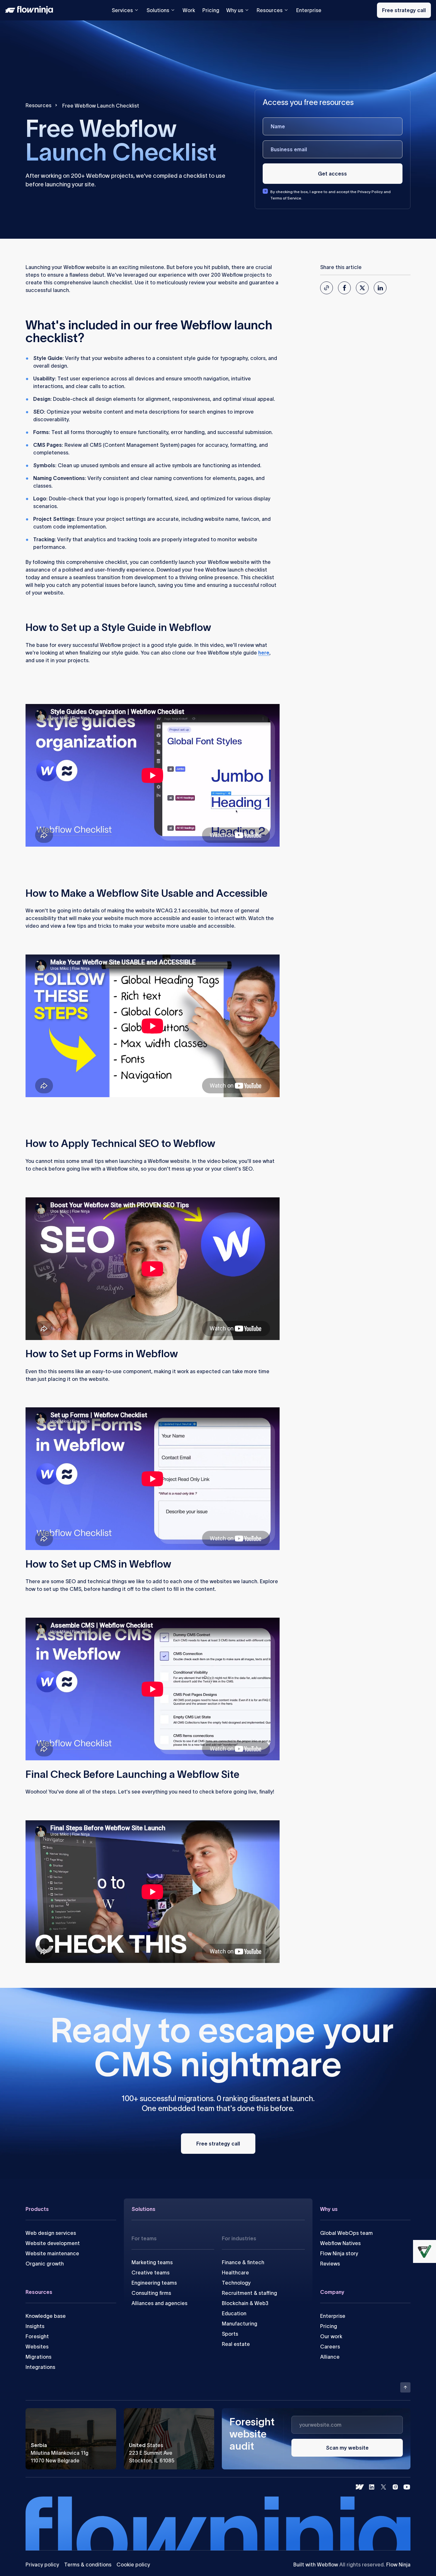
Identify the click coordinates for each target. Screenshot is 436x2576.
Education (234, 2313)
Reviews (330, 2264)
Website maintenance (52, 2253)
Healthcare (235, 2273)
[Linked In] (372, 2487)
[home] (31, 10)
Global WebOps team (346, 2233)
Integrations (40, 2367)
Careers (330, 2347)
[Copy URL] (327, 288)
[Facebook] (360, 2487)
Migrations (38, 2357)
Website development (53, 2243)
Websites (37, 2347)
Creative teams (150, 2273)
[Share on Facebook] (344, 288)
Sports (230, 2334)
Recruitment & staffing (249, 2293)
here (264, 653)
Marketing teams (152, 2262)
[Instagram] (395, 2487)
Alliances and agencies (159, 2303)
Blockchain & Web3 (245, 2303)
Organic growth (45, 2264)
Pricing (211, 10)
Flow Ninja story (339, 2253)
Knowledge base (46, 2316)
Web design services (51, 2233)
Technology (236, 2283)
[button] (347, 2448)
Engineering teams (154, 2283)
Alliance (330, 2357)
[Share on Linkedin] (380, 288)
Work (189, 10)
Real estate (236, 2344)
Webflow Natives (340, 2243)
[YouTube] (407, 2487)
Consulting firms (151, 2293)
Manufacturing (240, 2324)
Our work (331, 2336)
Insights (35, 2326)
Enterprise (309, 10)
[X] (383, 2487)
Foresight (37, 2336)
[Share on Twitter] (362, 288)
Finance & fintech (243, 2262)
